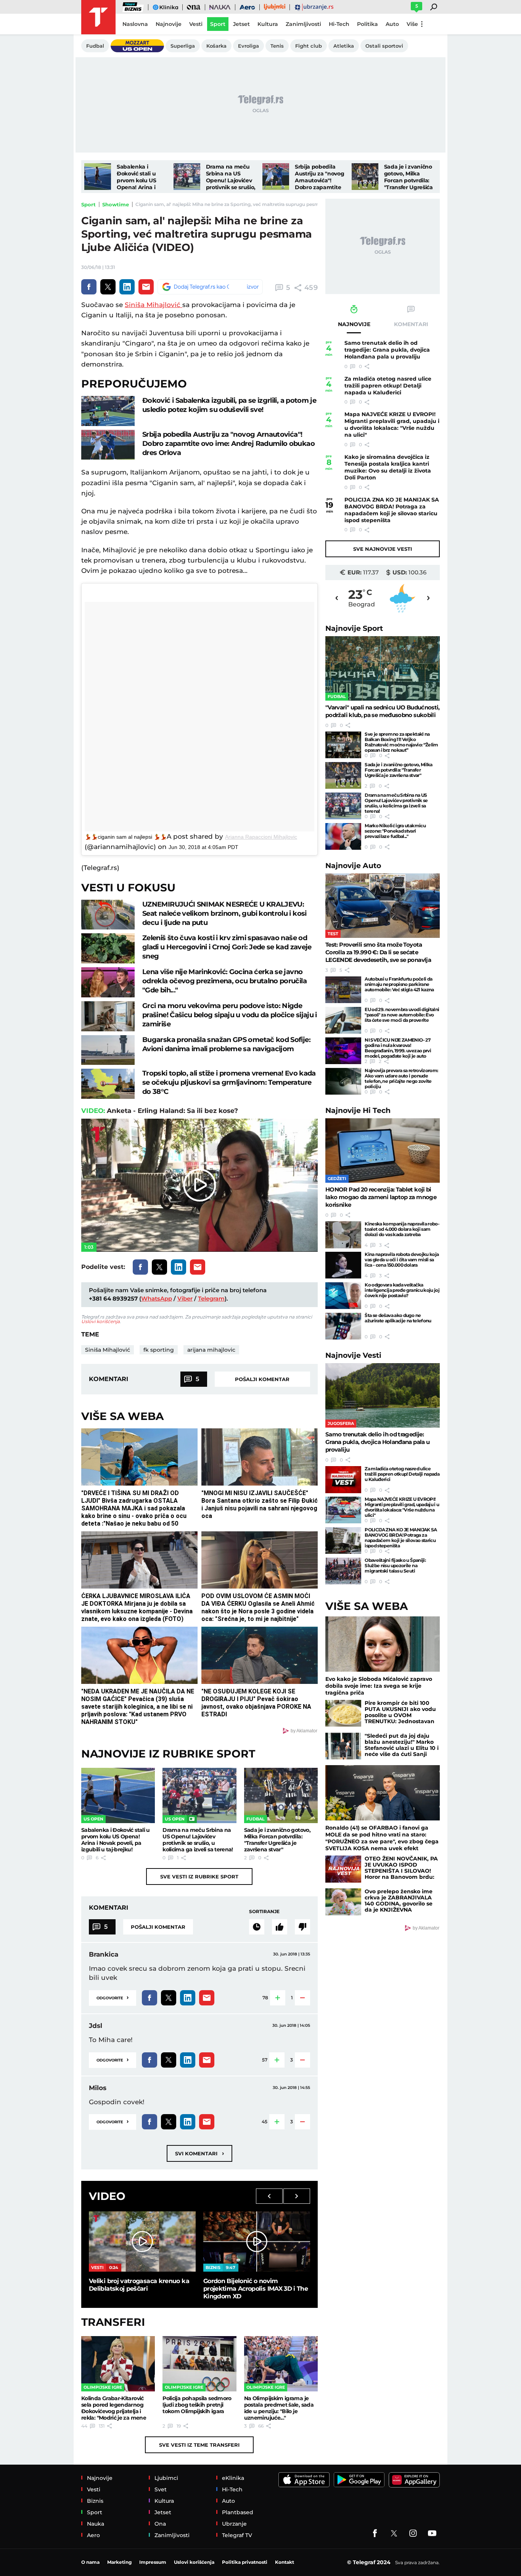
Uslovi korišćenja (101, 1321)
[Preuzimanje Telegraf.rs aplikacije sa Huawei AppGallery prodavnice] (414, 2480)
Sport (88, 204)
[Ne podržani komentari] (302, 1927)
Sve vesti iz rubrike (199, 1877)
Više (412, 24)
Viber (185, 1298)
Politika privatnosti (245, 2562)
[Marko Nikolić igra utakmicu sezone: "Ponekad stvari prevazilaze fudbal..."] (343, 836)
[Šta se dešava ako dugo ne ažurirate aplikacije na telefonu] (343, 1326)
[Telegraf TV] (432, 2533)
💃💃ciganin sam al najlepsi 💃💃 (126, 837)
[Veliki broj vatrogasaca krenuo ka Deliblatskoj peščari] (142, 2241)
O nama (90, 2562)
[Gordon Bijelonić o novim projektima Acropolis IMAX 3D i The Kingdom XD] (257, 2241)
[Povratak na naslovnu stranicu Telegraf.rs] (98, 17)
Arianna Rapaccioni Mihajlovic (261, 837)
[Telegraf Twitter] (394, 2533)
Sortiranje (264, 1911)
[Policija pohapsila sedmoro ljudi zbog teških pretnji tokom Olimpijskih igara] (199, 2364)
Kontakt (285, 2562)
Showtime (116, 204)
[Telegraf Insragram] (413, 2533)
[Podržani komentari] (280, 1927)
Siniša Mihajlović (154, 305)
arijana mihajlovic (211, 1350)
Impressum (153, 2562)
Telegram (211, 1298)
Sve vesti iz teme (199, 2445)
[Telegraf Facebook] (375, 2533)
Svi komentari (199, 2153)
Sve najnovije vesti (383, 549)
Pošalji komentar (262, 1379)
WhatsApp (157, 1298)
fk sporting (159, 1350)
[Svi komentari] (257, 1927)
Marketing (119, 2562)
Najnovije (354, 628)
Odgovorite (113, 1997)
